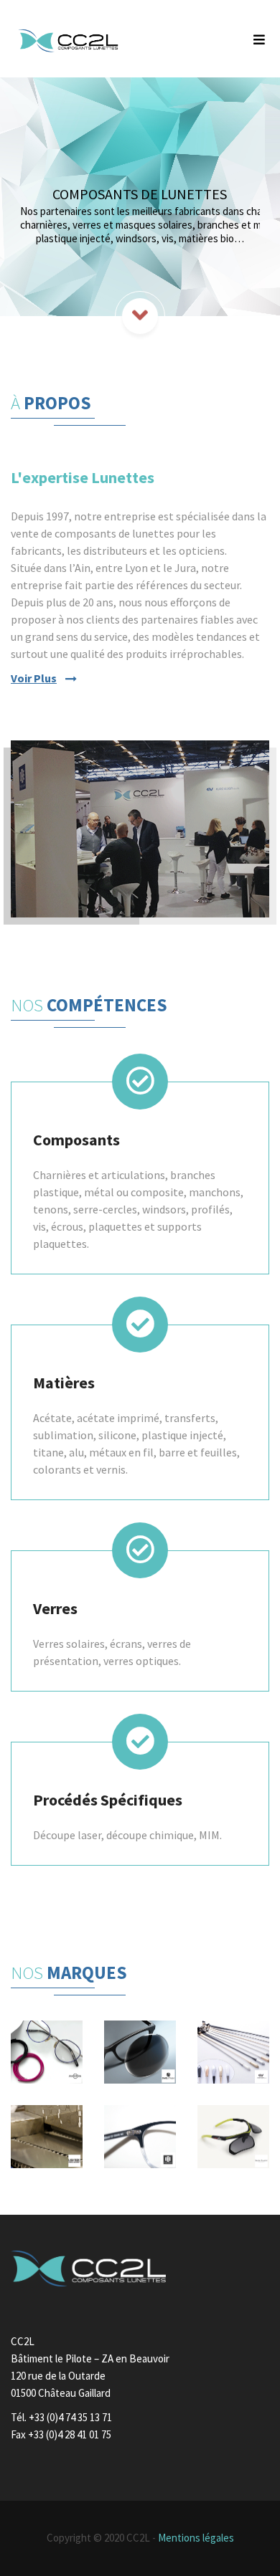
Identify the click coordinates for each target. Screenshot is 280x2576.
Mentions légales (196, 2538)
